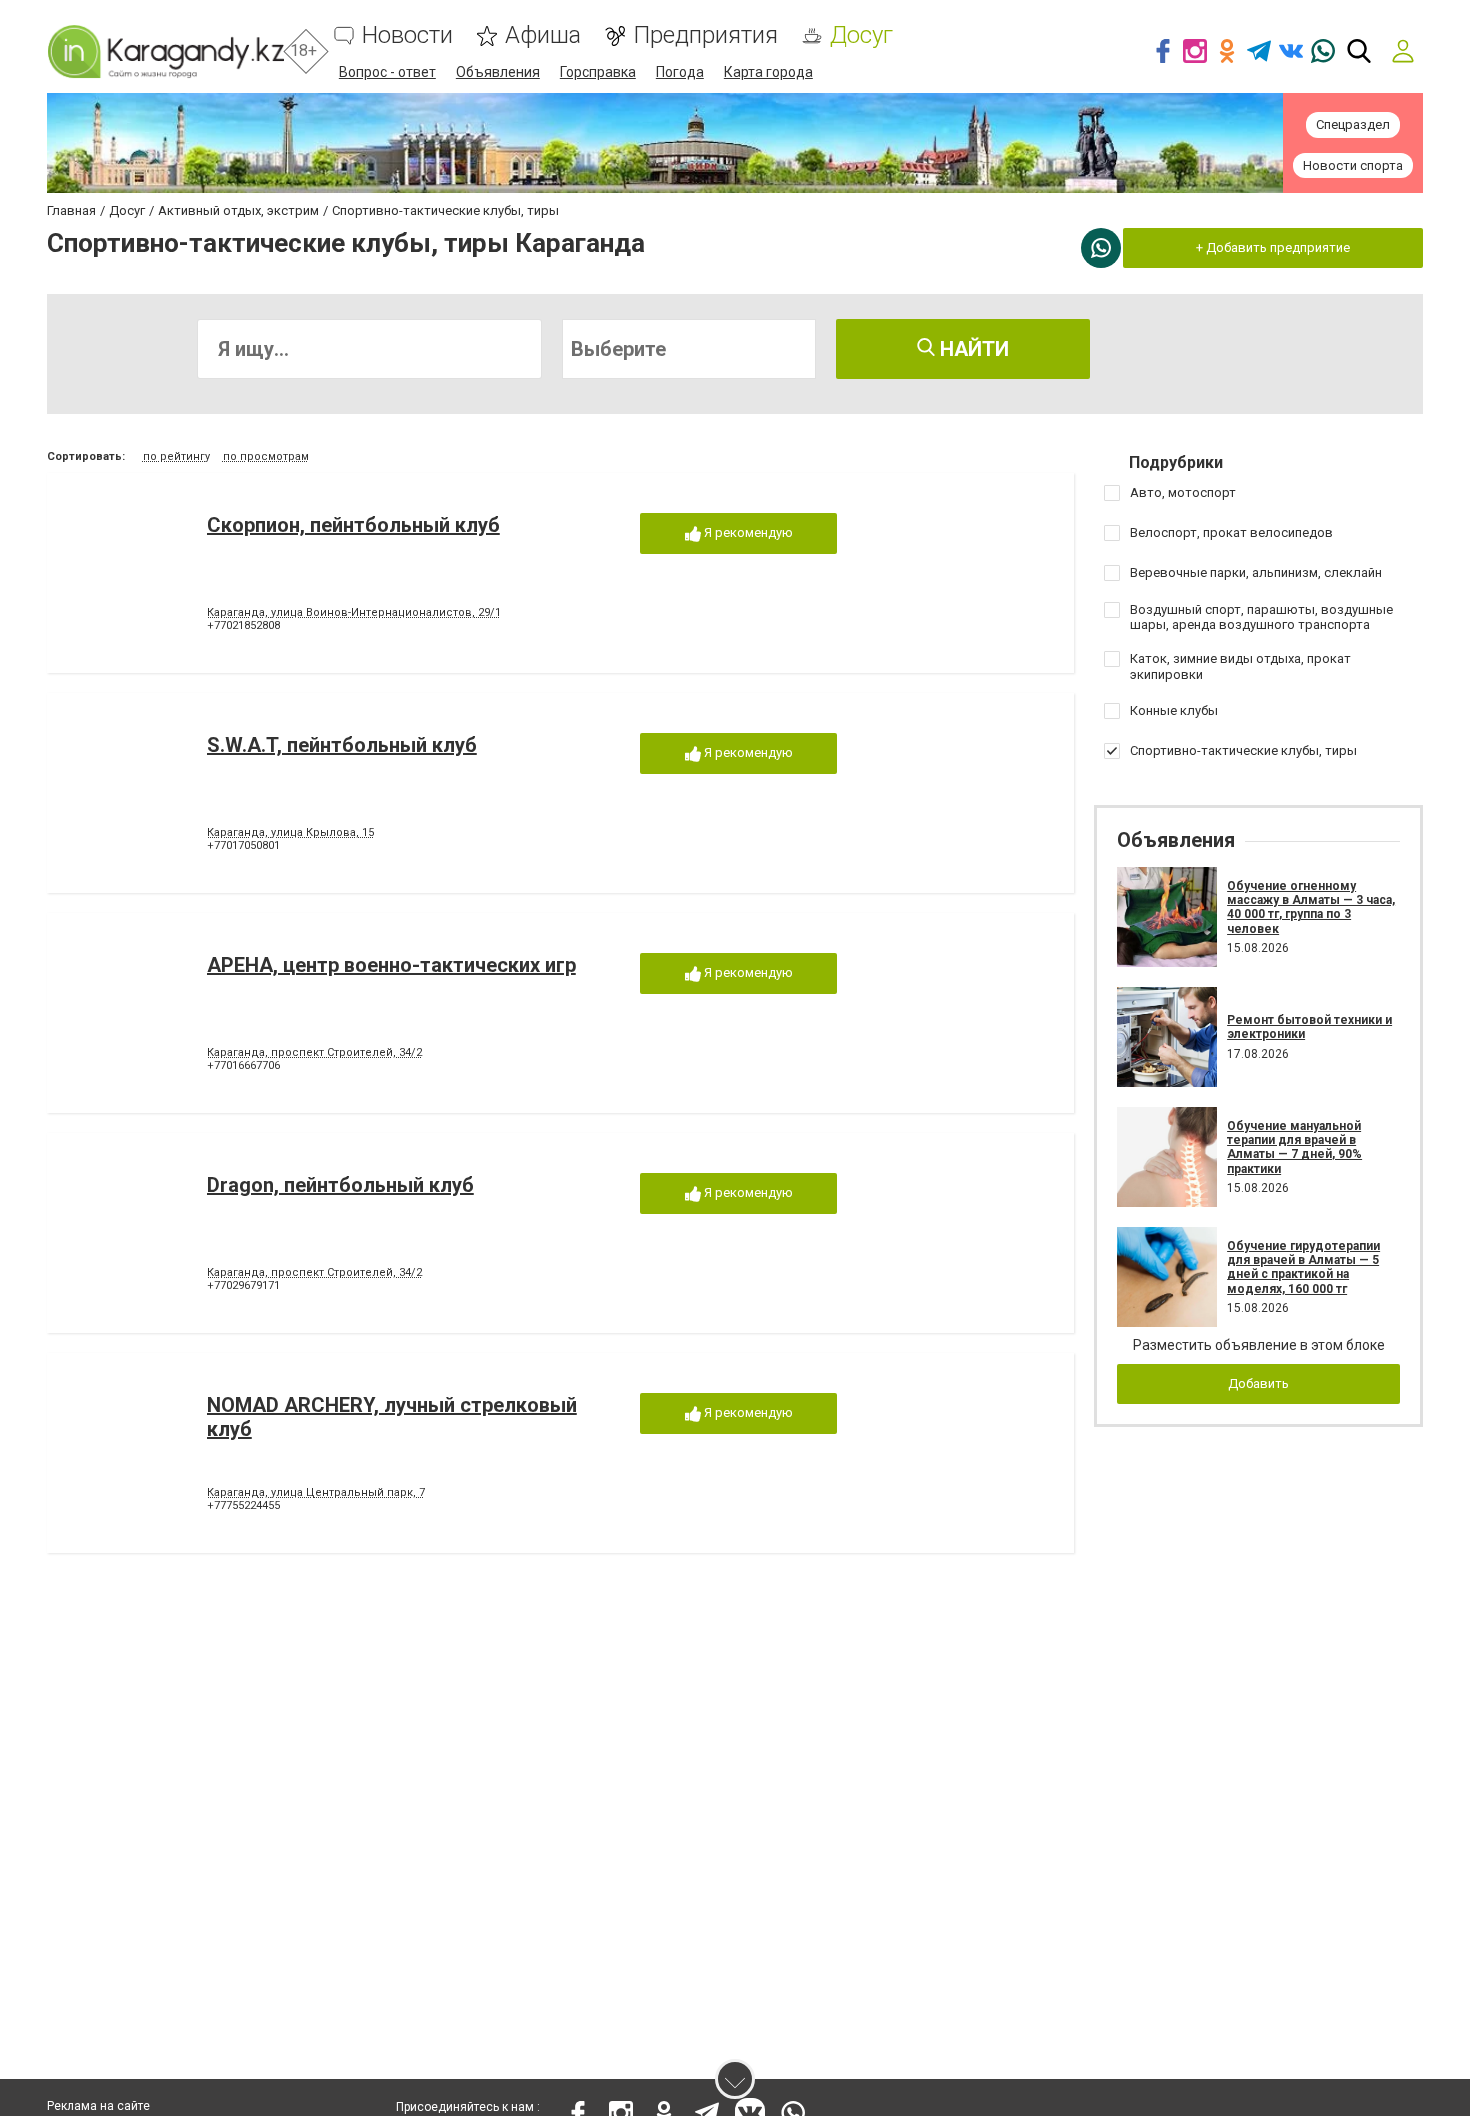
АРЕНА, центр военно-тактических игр (391, 965)
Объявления (498, 72)
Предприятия (705, 35)
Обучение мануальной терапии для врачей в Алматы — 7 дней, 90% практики (1294, 1147)
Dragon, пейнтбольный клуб (340, 1185)
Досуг (861, 35)
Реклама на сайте (98, 2106)
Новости (407, 35)
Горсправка (598, 72)
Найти (972, 349)
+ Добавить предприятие (1273, 247)
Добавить (1258, 1383)
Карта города (768, 72)
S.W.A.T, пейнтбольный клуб (342, 745)
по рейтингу (176, 456)
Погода (680, 72)
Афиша (543, 35)
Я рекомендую (747, 532)
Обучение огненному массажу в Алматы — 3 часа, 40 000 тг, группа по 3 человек (1311, 907)
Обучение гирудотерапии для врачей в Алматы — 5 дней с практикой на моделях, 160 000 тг (1303, 1267)
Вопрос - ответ (387, 72)
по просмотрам (266, 456)
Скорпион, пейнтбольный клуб (353, 525)
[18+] (165, 51)
